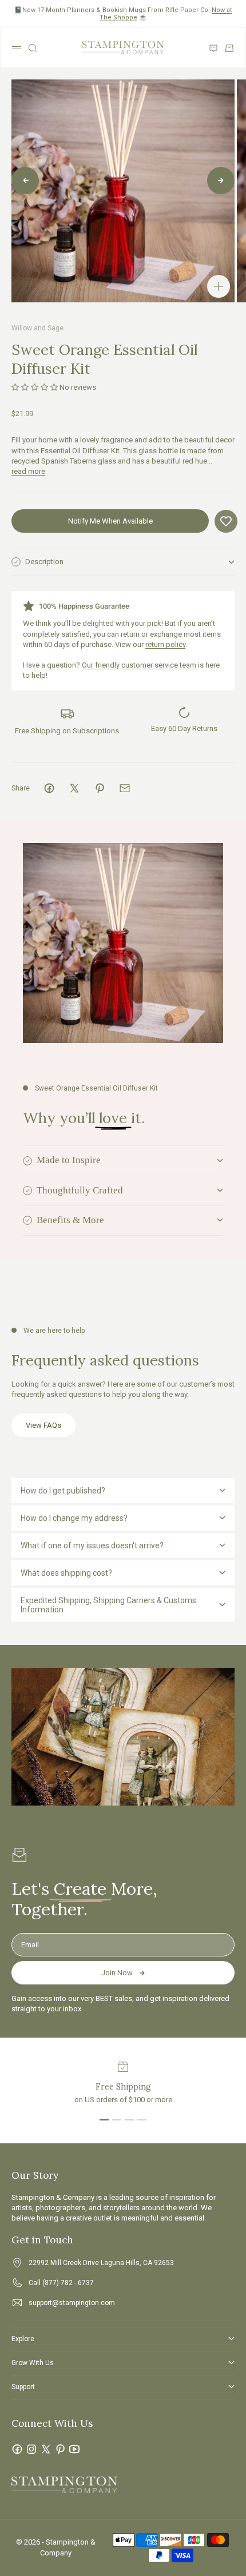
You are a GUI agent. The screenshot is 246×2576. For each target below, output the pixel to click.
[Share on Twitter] (74, 788)
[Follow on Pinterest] (60, 2449)
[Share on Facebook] (49, 788)
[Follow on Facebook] (17, 2449)
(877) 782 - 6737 (68, 2283)
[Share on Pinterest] (100, 788)
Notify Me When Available (110, 521)
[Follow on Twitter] (46, 2449)
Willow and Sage (37, 328)
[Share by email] (125, 788)
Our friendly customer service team (139, 665)
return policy (165, 644)
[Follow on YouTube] (74, 2449)
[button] (35, 387)
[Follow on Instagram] (31, 2449)
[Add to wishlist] (226, 521)
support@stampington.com (72, 2303)
